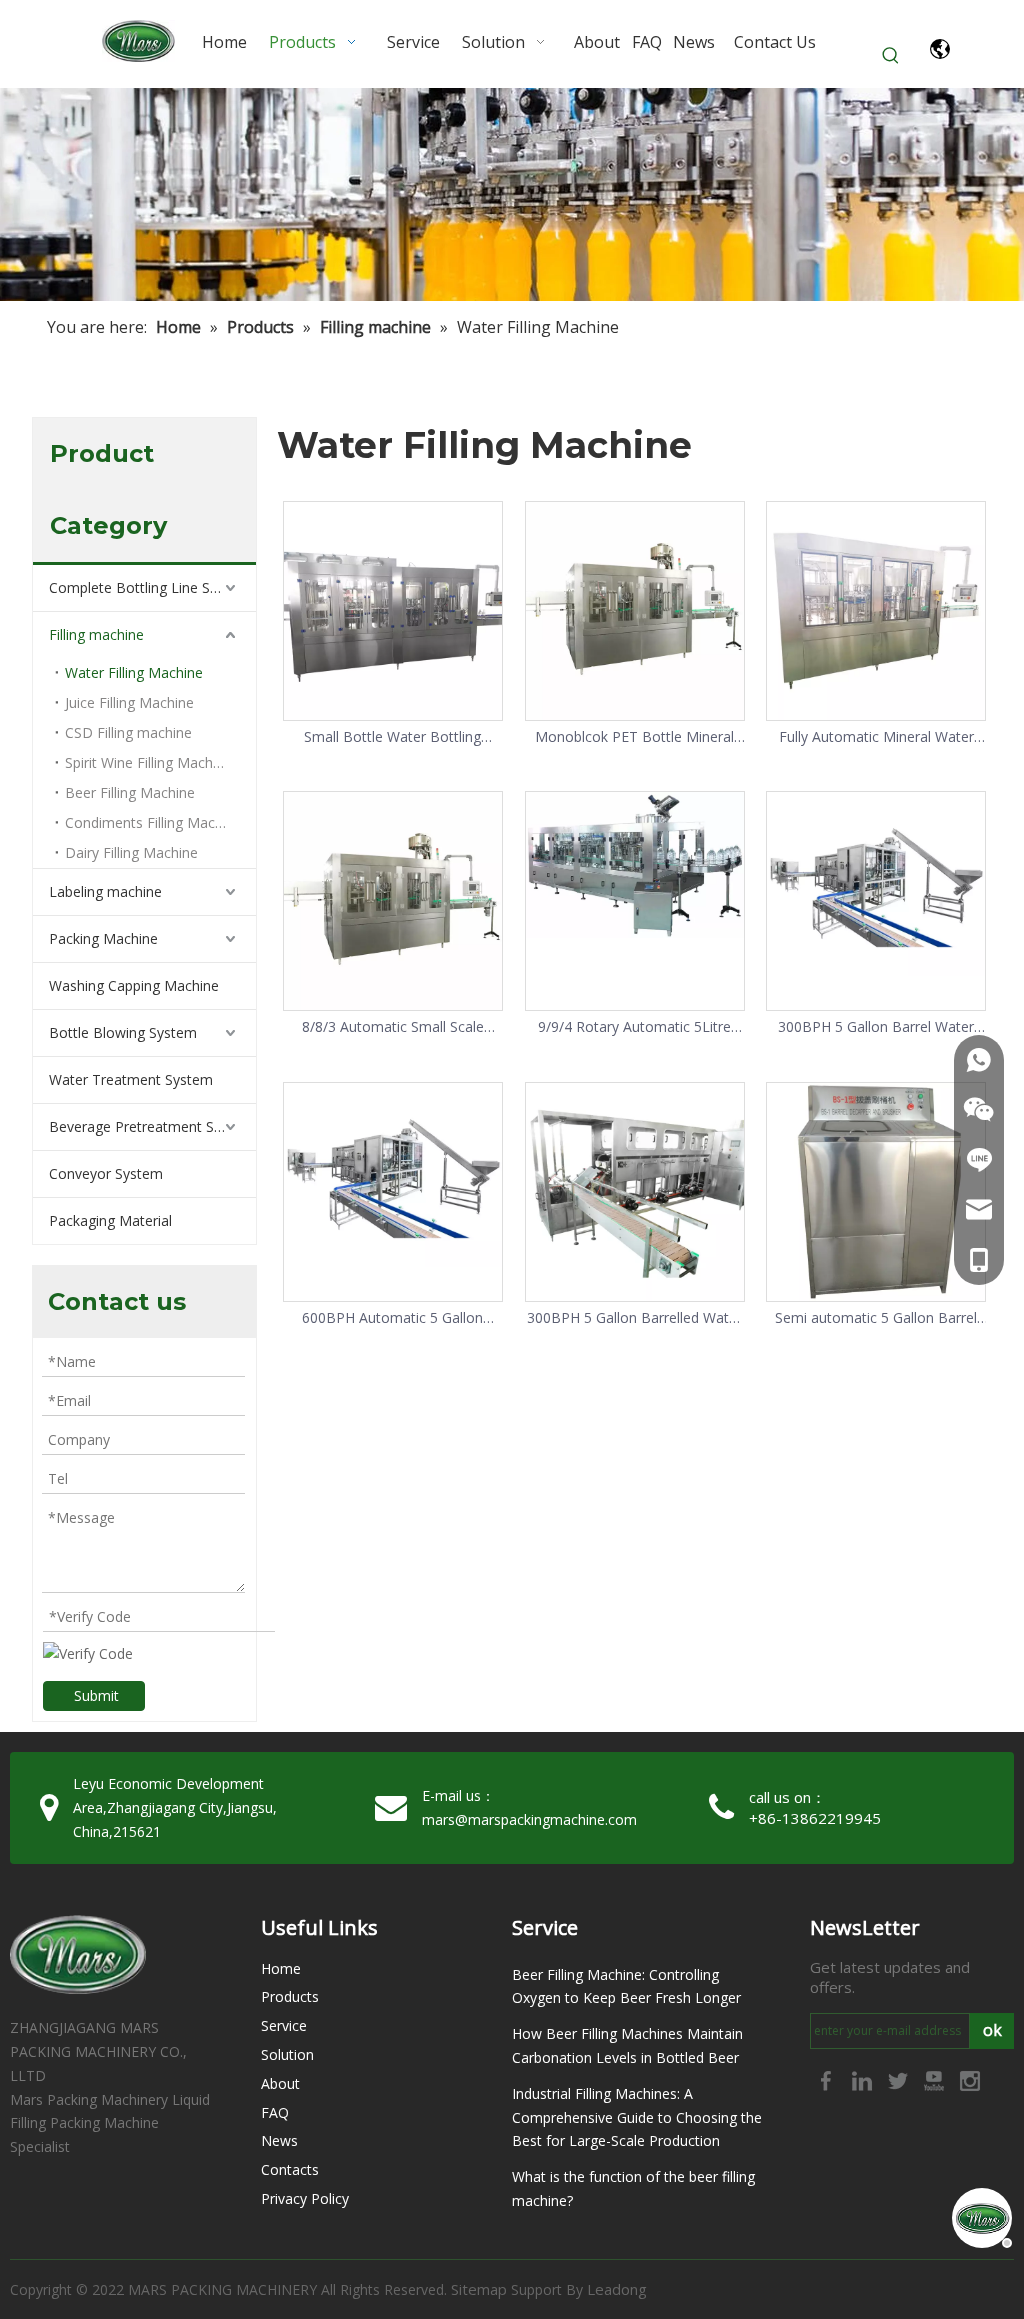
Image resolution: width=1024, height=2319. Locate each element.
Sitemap (479, 2289)
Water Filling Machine (134, 672)
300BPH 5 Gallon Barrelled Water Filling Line (634, 1318)
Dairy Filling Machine (131, 852)
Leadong (617, 2289)
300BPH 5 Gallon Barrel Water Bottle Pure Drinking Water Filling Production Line (876, 1027)
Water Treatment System (131, 1079)
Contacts (290, 2169)
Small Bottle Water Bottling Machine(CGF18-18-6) (392, 737)
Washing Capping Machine (134, 985)
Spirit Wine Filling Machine (148, 762)
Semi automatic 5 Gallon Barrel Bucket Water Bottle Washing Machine (876, 1318)
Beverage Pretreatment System (151, 1126)
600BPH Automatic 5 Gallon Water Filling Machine (392, 1318)
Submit (96, 1695)
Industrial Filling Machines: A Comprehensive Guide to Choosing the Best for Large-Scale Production (637, 2117)
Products (290, 1996)
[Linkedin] (864, 2079)
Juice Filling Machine (129, 702)
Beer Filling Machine (130, 792)
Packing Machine (103, 938)
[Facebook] (828, 2079)
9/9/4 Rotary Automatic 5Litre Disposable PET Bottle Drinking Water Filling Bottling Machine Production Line (634, 1027)
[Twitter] (900, 2079)
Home (281, 1968)
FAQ (275, 2112)
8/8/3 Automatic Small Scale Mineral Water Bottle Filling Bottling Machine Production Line (393, 1027)
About (280, 2083)
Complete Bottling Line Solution (152, 587)
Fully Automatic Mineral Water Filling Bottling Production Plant (876, 737)
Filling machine (96, 634)
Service (284, 2025)
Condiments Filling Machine (153, 822)
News (279, 2140)
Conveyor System (106, 1173)
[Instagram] (970, 2079)
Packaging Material (110, 1220)
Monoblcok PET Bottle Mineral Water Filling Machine (634, 737)
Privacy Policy (305, 2198)
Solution (287, 2054)
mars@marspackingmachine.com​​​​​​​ (529, 1819)
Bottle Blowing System (123, 1032)
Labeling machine (105, 891)
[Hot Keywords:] (891, 56)
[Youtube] (936, 2079)
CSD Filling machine (128, 732)
